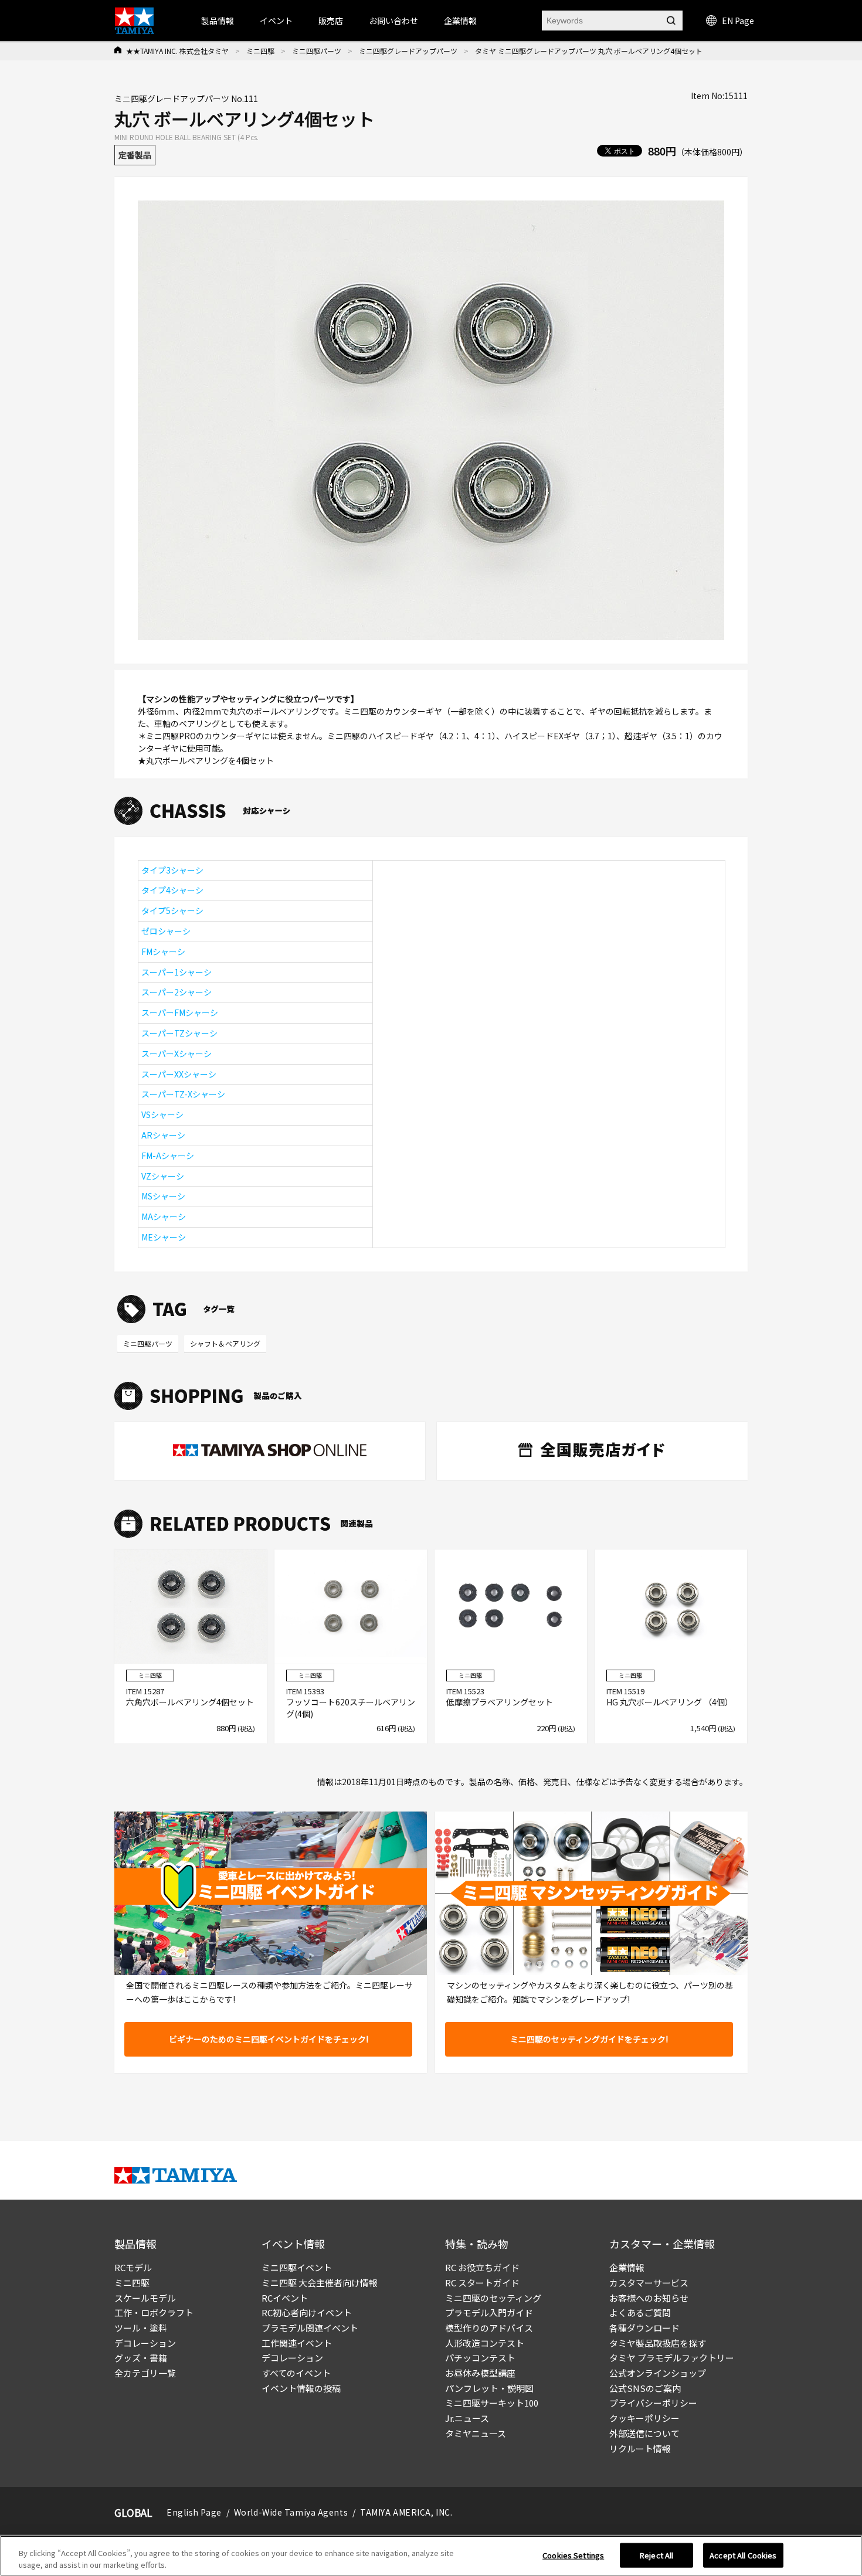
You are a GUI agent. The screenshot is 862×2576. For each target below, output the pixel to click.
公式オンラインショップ (658, 2373)
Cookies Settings (573, 2555)
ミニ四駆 (260, 51)
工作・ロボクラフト (154, 2312)
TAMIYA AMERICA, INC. (406, 2512)
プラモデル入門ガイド (489, 2312)
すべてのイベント (296, 2373)
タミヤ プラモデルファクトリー (672, 2358)
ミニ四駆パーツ (317, 51)
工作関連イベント (297, 2343)
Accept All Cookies (743, 2555)
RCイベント (285, 2298)
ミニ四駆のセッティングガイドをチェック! (589, 2039)
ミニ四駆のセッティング (493, 2298)
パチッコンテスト (480, 2358)
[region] (431, 2556)
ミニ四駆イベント (297, 2267)
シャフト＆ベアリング (225, 1343)
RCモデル (133, 2267)
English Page (194, 2512)
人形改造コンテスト (485, 2343)
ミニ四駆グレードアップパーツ (408, 51)
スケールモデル (145, 2298)
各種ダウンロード (644, 2328)
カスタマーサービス (649, 2283)
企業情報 (627, 2267)
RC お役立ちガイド (482, 2267)
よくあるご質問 (640, 2312)
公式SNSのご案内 (645, 2388)
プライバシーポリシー (653, 2403)
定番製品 (135, 155)
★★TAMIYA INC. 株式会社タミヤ (177, 51)
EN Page (738, 21)
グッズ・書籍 (141, 2358)
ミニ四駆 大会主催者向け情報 (320, 2283)
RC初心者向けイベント (307, 2312)
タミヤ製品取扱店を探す (658, 2343)
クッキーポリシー (644, 2418)
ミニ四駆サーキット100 (492, 2403)
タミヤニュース (476, 2433)
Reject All (656, 2555)
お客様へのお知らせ (649, 2298)
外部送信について (644, 2433)
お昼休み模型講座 (480, 2373)
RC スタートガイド (482, 2283)
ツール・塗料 (141, 2328)
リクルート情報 (640, 2448)
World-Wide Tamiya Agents (291, 2512)
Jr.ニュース (467, 2418)
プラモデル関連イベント (310, 2328)
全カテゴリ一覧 (145, 2373)
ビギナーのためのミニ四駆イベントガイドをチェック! (269, 2039)
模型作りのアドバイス (489, 2328)
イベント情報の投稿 (301, 2388)
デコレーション (145, 2343)
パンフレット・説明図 (489, 2388)
